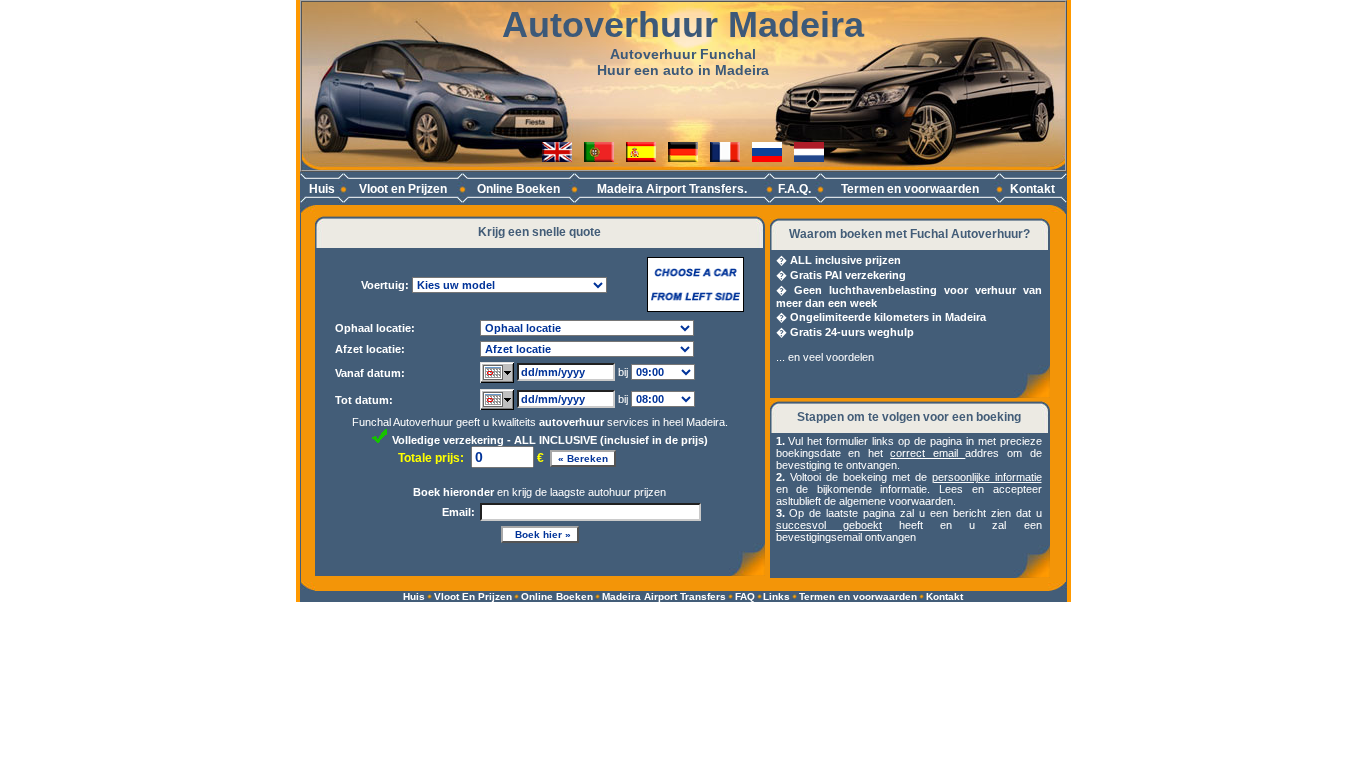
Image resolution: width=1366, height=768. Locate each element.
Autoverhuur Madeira (683, 24)
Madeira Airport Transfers (664, 596)
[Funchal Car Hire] (557, 156)
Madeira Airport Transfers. (672, 189)
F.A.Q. (794, 189)
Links (776, 596)
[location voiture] (725, 156)
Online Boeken (518, 189)
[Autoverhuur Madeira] (809, 156)
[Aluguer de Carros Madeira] (601, 156)
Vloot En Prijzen (473, 596)
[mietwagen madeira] (683, 156)
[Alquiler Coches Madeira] (641, 156)
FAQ (745, 596)
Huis (322, 189)
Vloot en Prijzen (403, 189)
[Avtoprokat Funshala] (767, 156)
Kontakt (1032, 189)
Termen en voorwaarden (910, 189)
